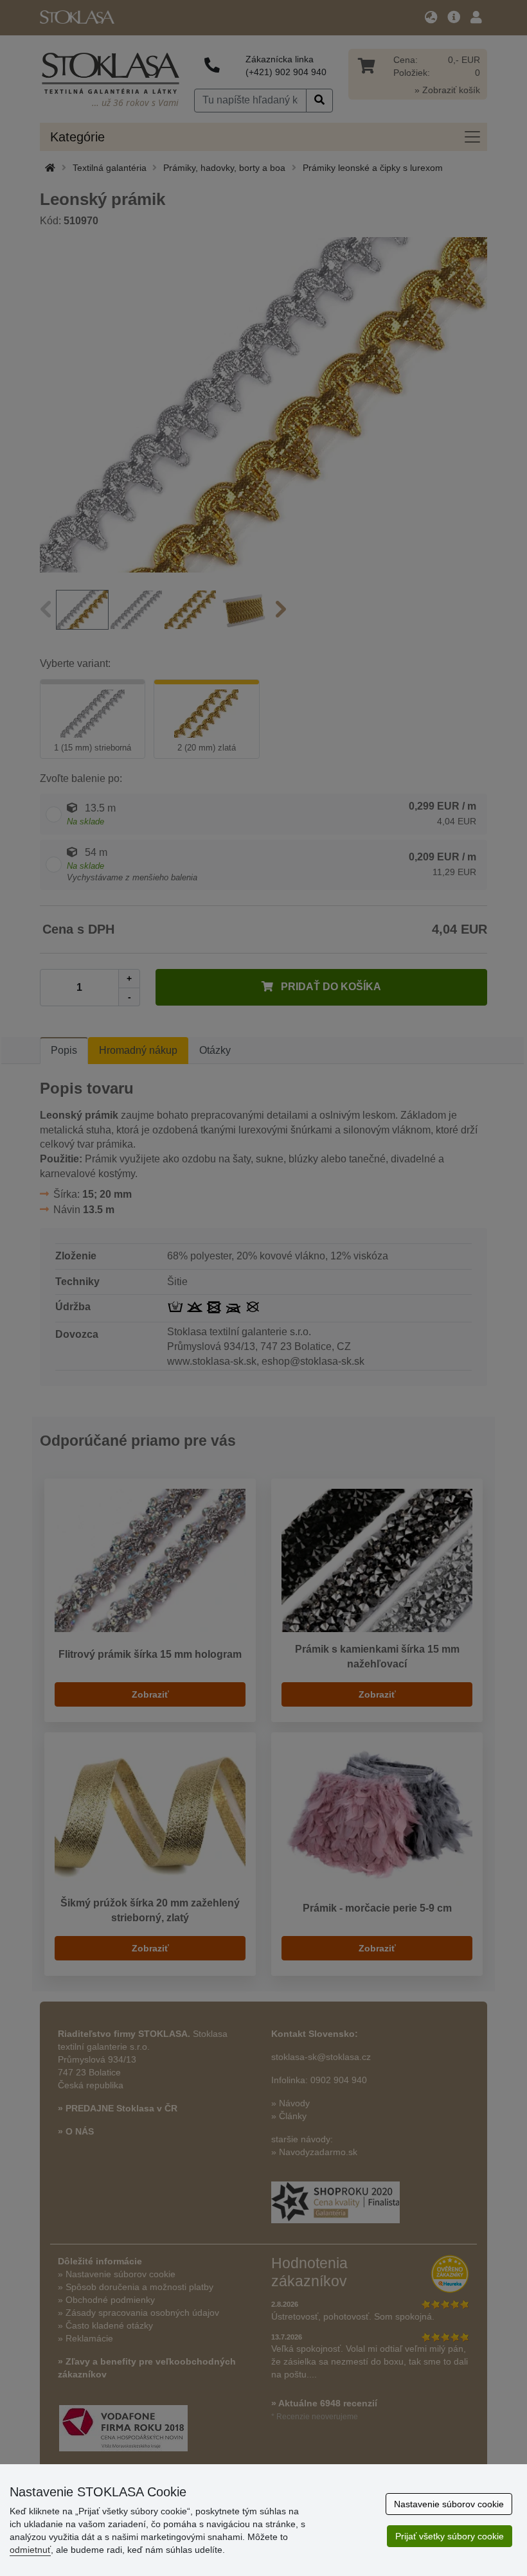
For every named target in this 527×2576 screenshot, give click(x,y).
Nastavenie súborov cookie (449, 2504)
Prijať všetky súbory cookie (450, 2536)
